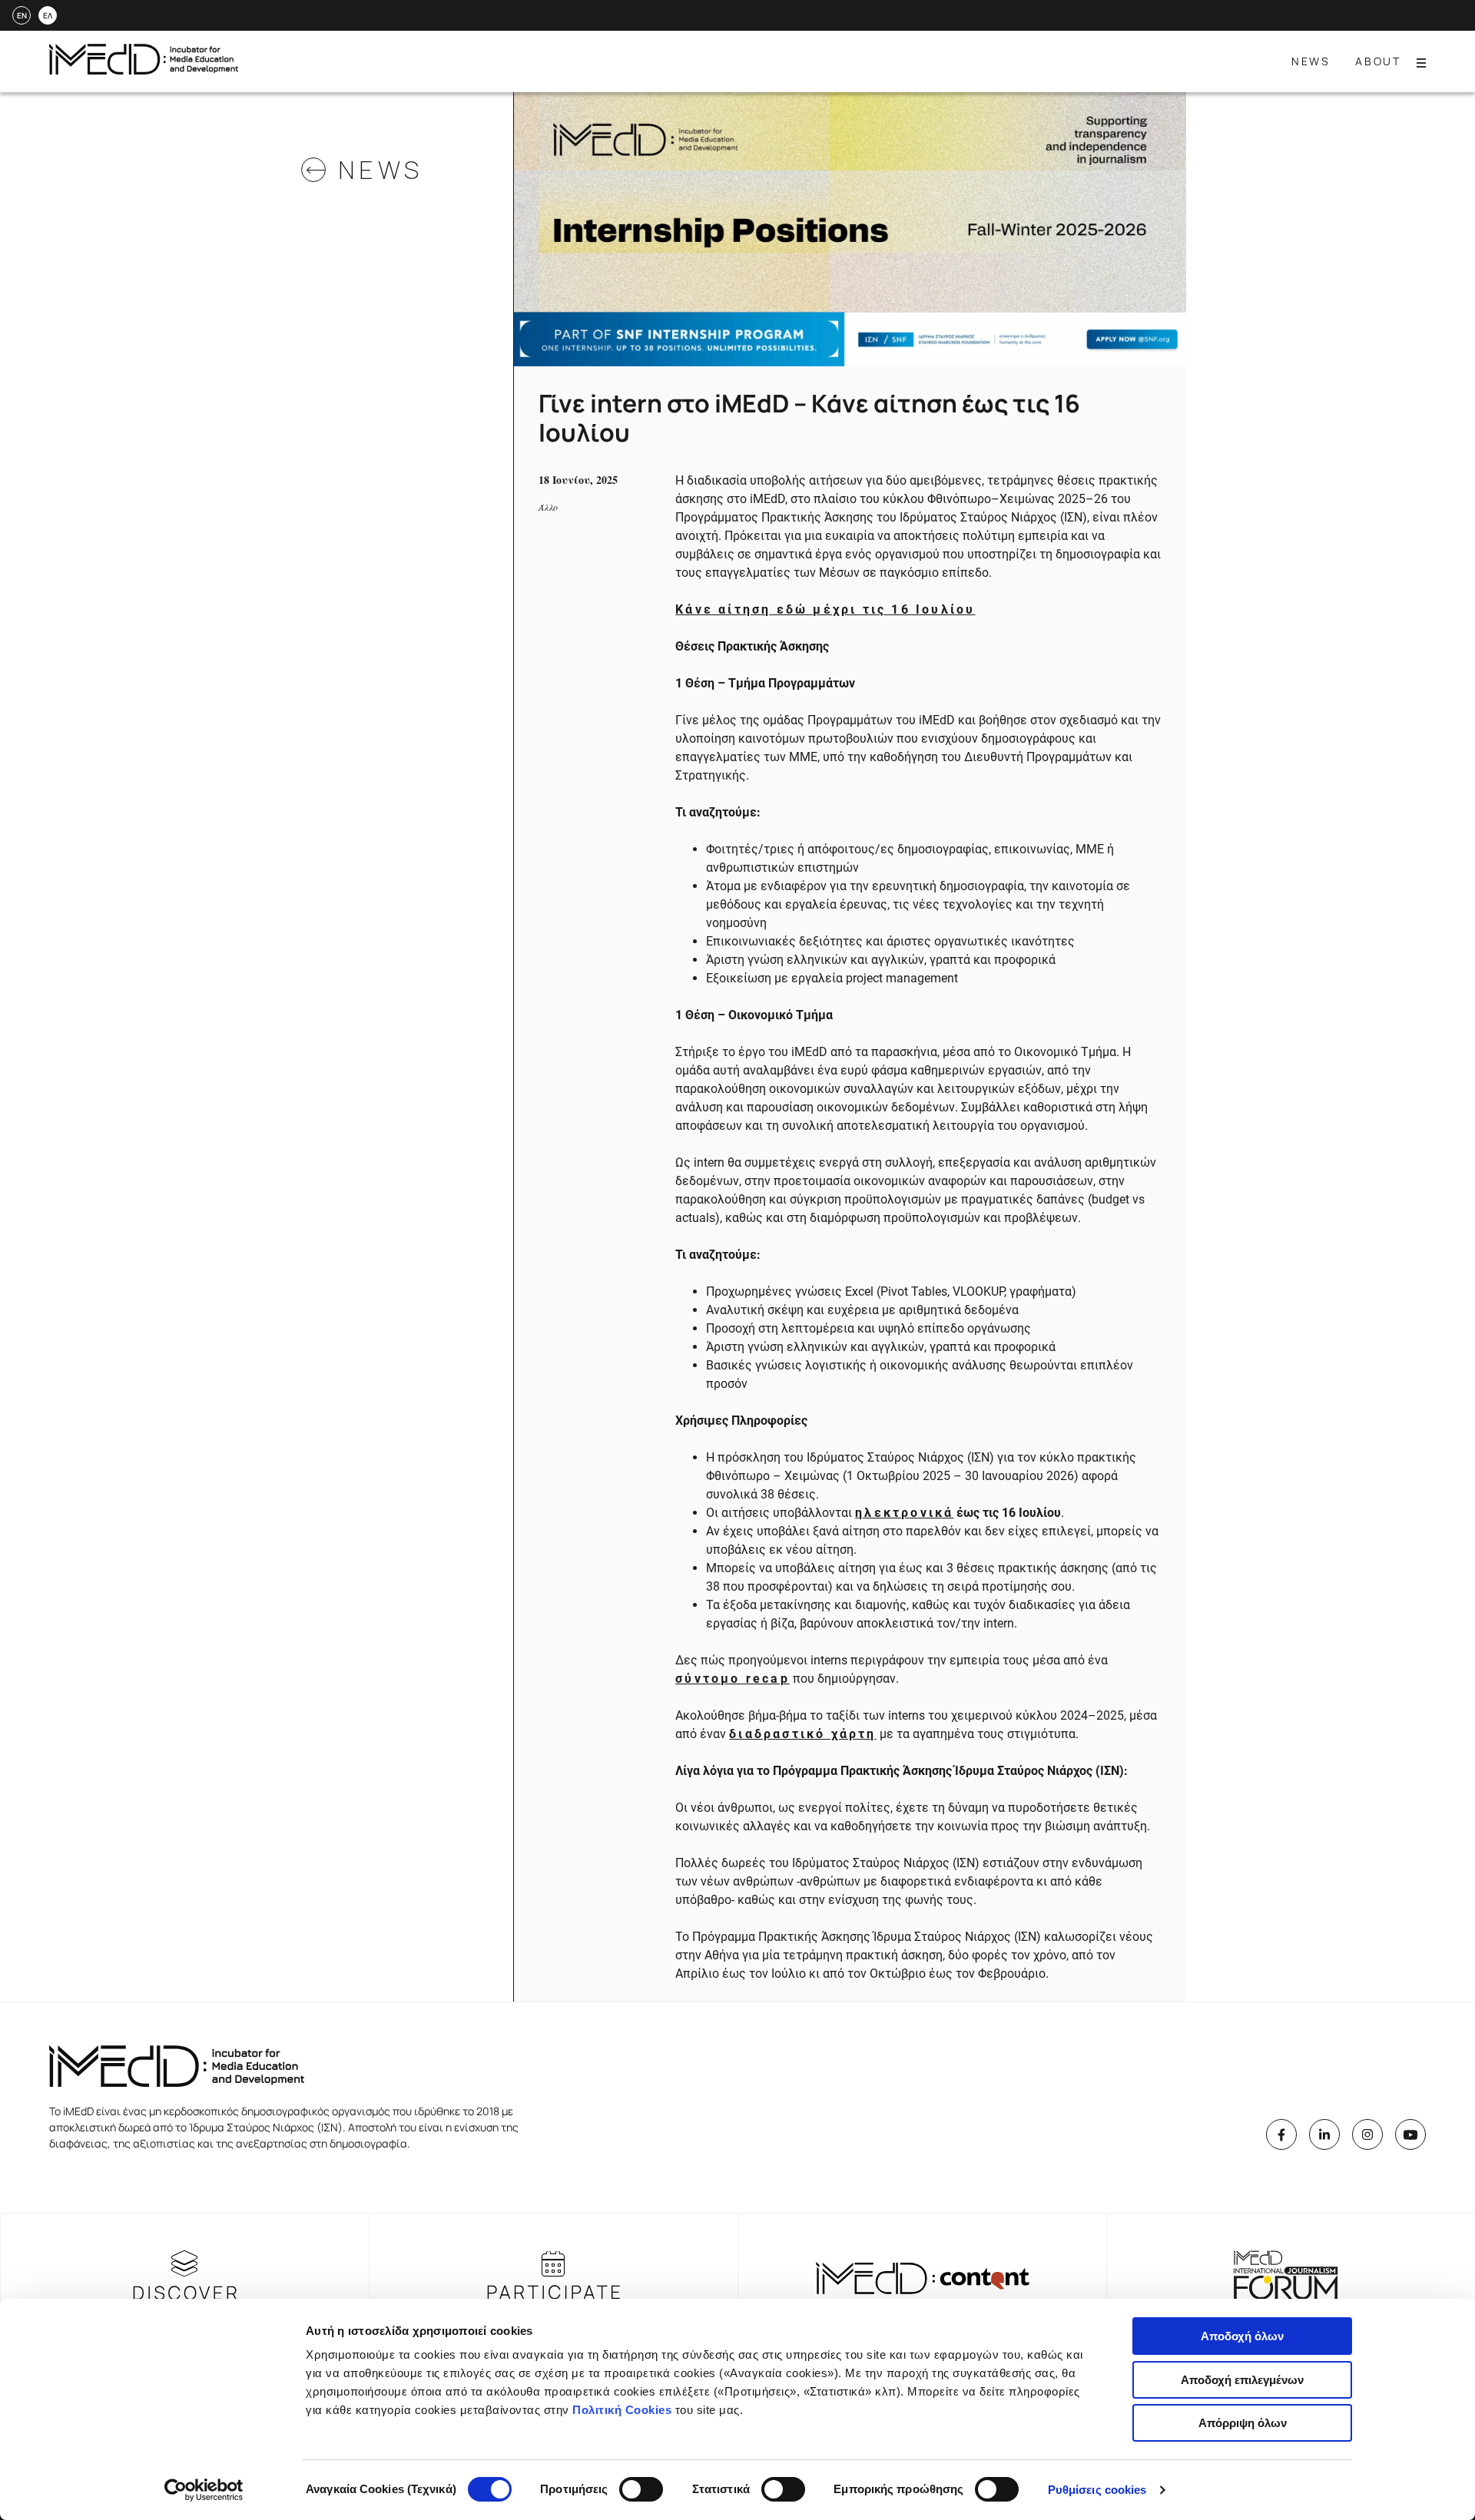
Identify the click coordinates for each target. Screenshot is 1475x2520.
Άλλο (548, 507)
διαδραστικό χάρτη (802, 1734)
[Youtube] (1410, 2134)
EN (22, 15)
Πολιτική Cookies (622, 2410)
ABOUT (1378, 61)
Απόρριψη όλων (1243, 2423)
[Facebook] (1281, 2134)
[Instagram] (1367, 2134)
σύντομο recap (733, 1679)
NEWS (1311, 61)
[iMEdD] (144, 70)
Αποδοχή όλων (1242, 2336)
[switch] (641, 2489)
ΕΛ (48, 15)
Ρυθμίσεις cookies (1097, 2490)
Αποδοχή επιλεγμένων (1242, 2380)
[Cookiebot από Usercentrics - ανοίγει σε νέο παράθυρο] (204, 2490)
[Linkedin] (1324, 2134)
